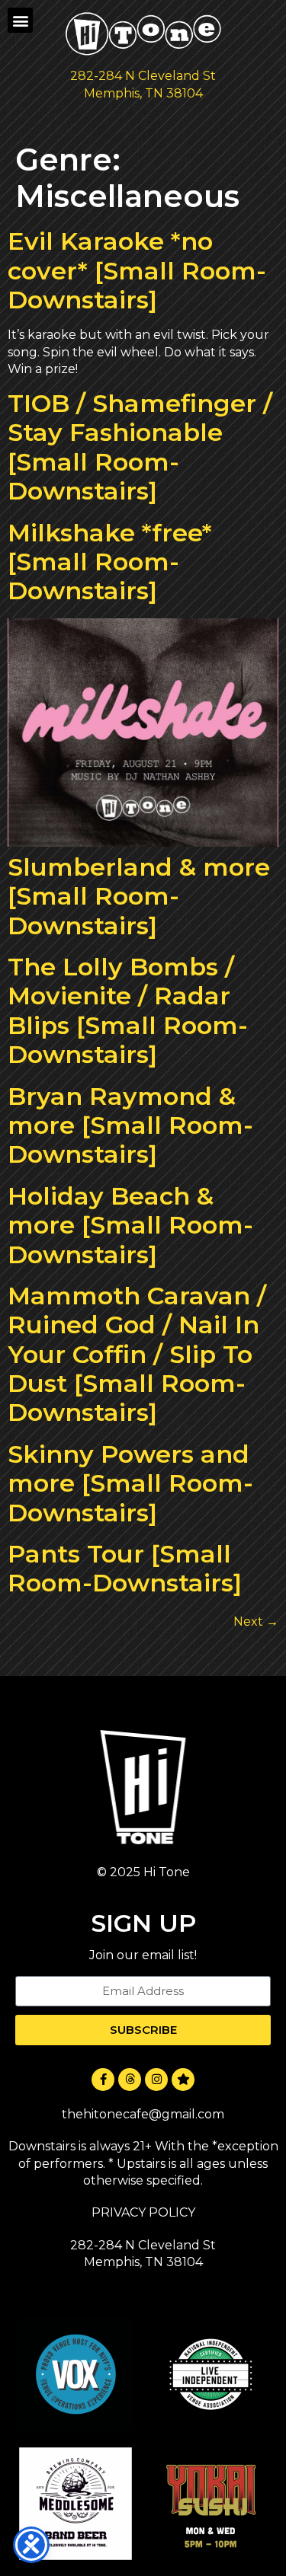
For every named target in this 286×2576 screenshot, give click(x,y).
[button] (20, 20)
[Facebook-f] (103, 2080)
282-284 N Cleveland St (143, 76)
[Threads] (130, 2080)
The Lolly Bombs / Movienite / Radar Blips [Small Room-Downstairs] (128, 1010)
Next (256, 1622)
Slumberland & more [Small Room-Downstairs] (139, 896)
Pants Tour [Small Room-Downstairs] (125, 1568)
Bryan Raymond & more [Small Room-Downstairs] (130, 1125)
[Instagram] (156, 2080)
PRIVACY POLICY (143, 2212)
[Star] (183, 2080)
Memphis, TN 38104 (143, 93)
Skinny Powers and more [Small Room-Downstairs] (130, 1483)
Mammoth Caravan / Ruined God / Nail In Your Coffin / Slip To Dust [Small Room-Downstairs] (137, 1354)
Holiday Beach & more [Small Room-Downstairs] (130, 1225)
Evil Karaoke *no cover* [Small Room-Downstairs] (137, 270)
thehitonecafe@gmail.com (143, 2114)
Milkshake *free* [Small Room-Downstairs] (110, 562)
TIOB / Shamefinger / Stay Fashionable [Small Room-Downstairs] (140, 447)
